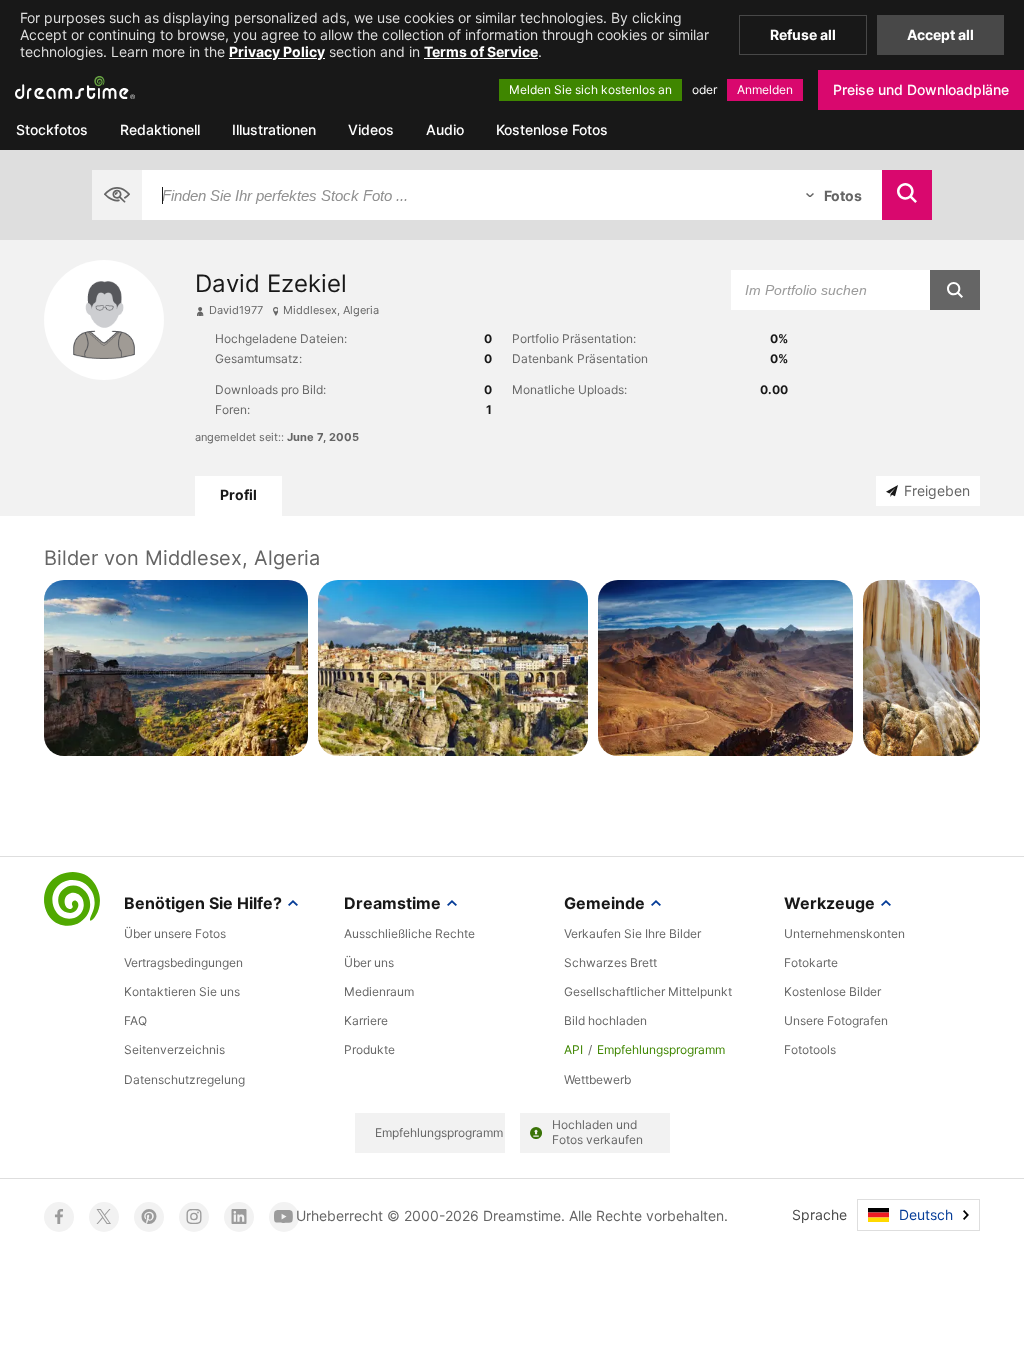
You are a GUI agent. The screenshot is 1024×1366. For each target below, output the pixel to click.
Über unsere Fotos (175, 933)
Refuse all (803, 34)
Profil (238, 494)
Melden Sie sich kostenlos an (590, 89)
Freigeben (937, 490)
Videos (371, 129)
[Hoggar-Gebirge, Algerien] (726, 668)
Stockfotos (52, 129)
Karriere (366, 1020)
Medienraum (379, 991)
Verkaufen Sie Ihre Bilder (632, 933)
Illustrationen (274, 129)
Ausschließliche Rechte (409, 933)
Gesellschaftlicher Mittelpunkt (648, 991)
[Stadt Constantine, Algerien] (176, 668)
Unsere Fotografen (836, 1020)
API (573, 1049)
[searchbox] (464, 195)
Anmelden (765, 89)
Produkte (369, 1049)
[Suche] (907, 195)
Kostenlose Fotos (552, 129)
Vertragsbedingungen (183, 962)
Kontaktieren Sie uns (182, 991)
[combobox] (464, 195)
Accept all (940, 34)
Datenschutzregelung (184, 1079)
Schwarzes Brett (610, 962)
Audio (445, 129)
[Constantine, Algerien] (453, 668)
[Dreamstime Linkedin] (239, 1217)
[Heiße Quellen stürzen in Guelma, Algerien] (921, 668)
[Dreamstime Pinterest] (149, 1217)
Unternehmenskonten (844, 933)
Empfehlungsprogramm (661, 1049)
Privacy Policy (277, 51)
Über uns (369, 962)
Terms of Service (481, 51)
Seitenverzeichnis (174, 1049)
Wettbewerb (597, 1079)
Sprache (819, 1214)
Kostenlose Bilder (832, 991)
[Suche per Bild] (117, 195)
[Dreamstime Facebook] (59, 1217)
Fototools (810, 1049)
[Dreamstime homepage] (72, 901)
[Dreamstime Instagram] (194, 1217)
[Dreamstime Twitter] (104, 1217)
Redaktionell (160, 129)
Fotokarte (811, 962)
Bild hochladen (605, 1020)
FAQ (135, 1020)
